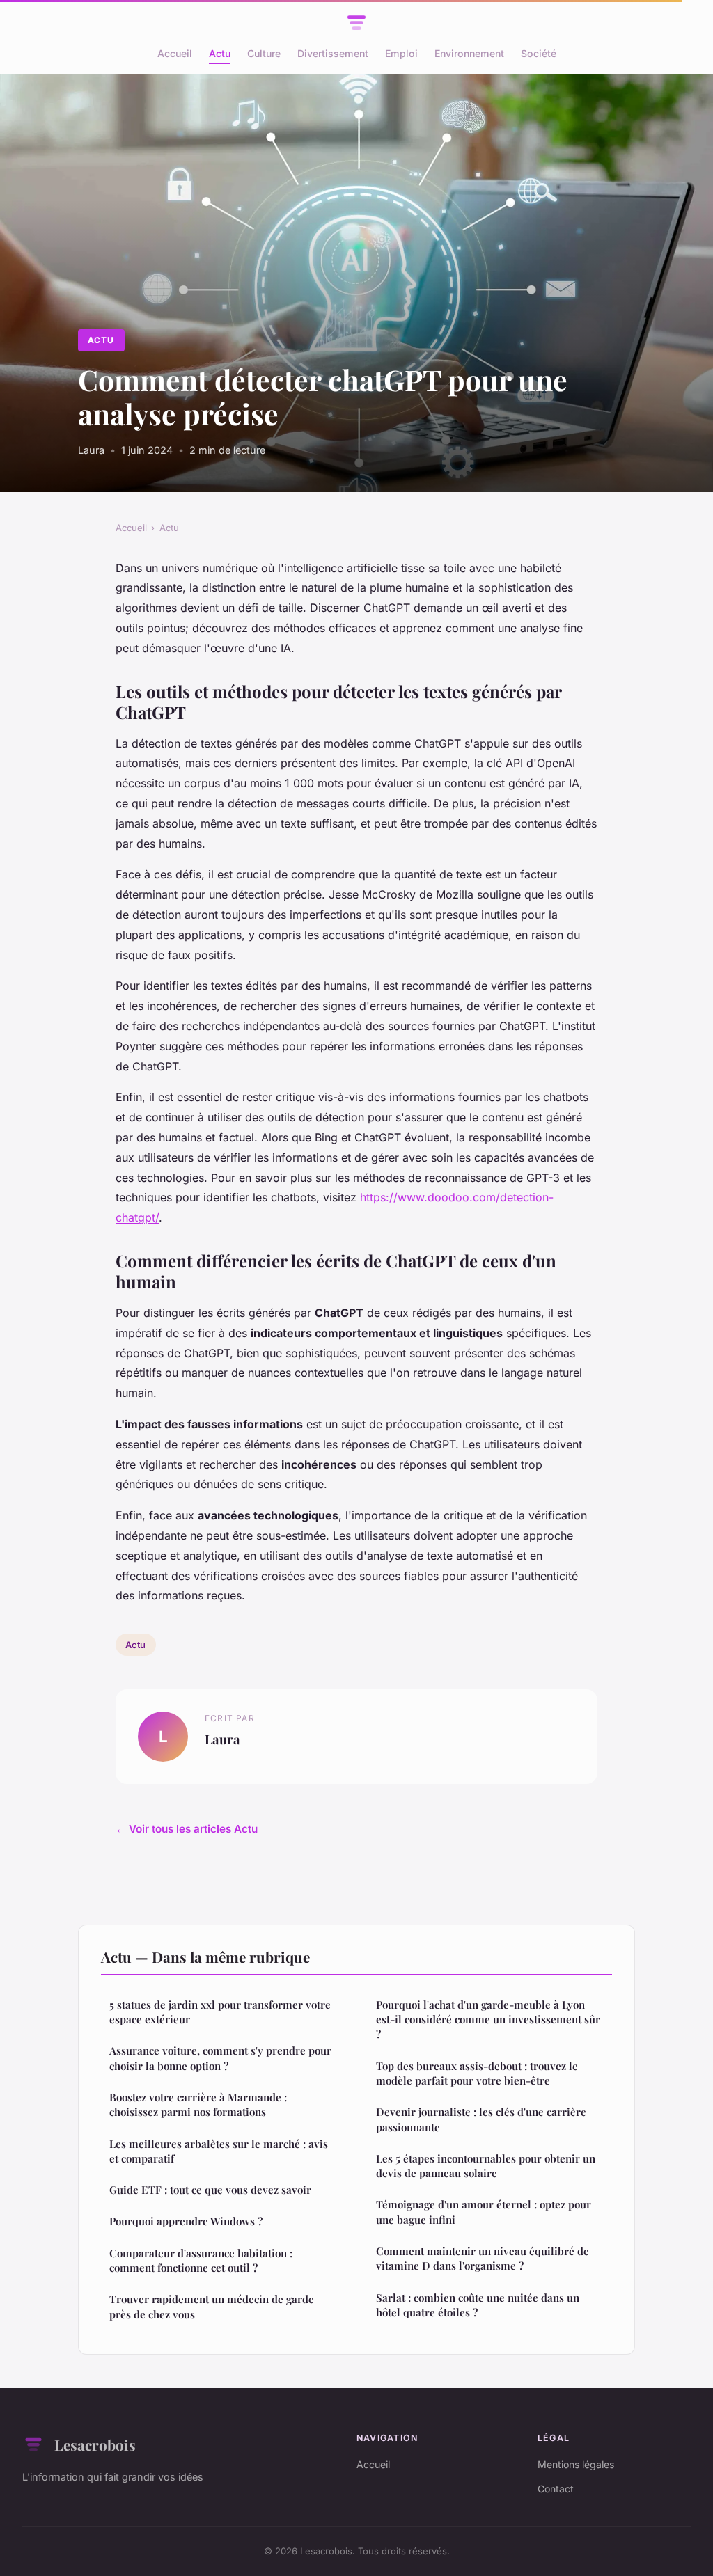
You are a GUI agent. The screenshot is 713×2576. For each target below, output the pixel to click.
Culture (264, 53)
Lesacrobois (95, 2444)
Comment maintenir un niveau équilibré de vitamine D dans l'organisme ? (483, 2258)
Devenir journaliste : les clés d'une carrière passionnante (481, 2119)
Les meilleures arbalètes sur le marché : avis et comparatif (219, 2151)
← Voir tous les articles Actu (187, 1829)
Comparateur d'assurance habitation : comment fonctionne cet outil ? (201, 2260)
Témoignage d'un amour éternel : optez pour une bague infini (484, 2212)
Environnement (469, 53)
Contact (556, 2489)
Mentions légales (576, 2464)
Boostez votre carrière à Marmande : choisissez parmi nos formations (198, 2104)
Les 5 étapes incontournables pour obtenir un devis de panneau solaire (486, 2166)
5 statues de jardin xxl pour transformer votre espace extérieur (220, 2012)
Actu (220, 53)
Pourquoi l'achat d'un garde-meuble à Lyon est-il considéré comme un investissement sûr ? (488, 2020)
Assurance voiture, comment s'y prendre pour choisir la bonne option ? (220, 2058)
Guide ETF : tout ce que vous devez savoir (210, 2190)
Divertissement (333, 53)
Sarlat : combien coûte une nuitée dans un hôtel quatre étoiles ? (478, 2305)
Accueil (175, 53)
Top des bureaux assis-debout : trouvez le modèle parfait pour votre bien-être (477, 2073)
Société (539, 53)
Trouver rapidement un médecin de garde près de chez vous (212, 2306)
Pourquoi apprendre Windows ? (186, 2221)
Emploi (401, 53)
